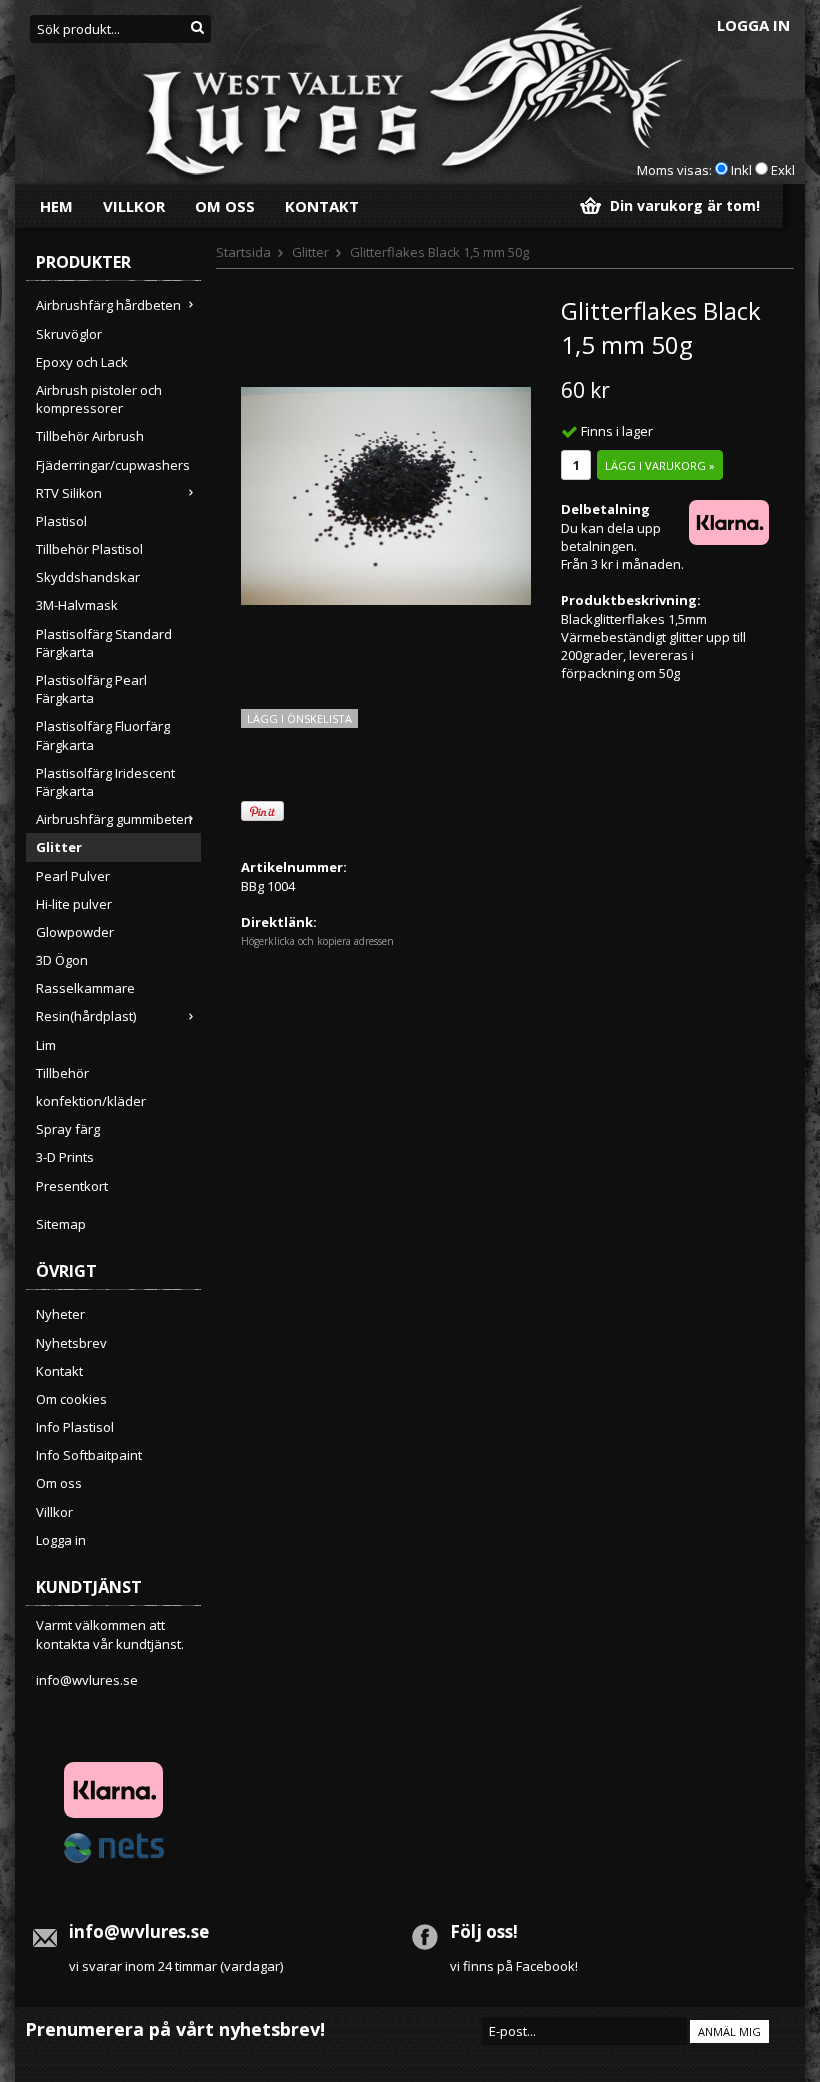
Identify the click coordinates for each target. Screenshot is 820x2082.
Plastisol (61, 521)
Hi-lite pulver (74, 904)
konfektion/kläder (91, 1101)
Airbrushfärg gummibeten (114, 819)
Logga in (753, 25)
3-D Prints (65, 1157)
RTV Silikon (69, 493)
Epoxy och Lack (82, 362)
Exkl (783, 170)
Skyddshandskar (88, 577)
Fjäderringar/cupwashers (113, 465)
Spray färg (68, 1129)
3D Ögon (62, 960)
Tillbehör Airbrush (90, 436)
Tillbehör (62, 1073)
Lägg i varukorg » (660, 465)
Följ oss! (484, 1931)
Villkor (134, 206)
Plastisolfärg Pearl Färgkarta (91, 689)
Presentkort (72, 1186)
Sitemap (61, 1224)
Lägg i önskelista (299, 718)
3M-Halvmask (77, 605)
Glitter (59, 847)
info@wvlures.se (87, 1680)
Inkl (741, 170)
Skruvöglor (69, 334)
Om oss (225, 206)
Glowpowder (75, 932)
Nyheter (60, 1314)
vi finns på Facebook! (514, 1966)
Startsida (243, 252)
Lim (46, 1045)
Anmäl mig (729, 2031)
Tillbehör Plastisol (89, 549)
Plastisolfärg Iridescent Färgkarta (105, 782)
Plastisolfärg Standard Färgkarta (104, 643)
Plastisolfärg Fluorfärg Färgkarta (103, 735)
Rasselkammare (85, 988)
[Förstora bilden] (386, 494)
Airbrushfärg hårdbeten (108, 305)
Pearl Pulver (73, 876)
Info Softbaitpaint (89, 1455)
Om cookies (71, 1399)
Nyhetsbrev (71, 1343)
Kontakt (322, 206)
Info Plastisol (75, 1427)
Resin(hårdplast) (86, 1016)
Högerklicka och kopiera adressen (317, 941)
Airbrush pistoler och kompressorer (99, 399)
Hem (56, 206)
